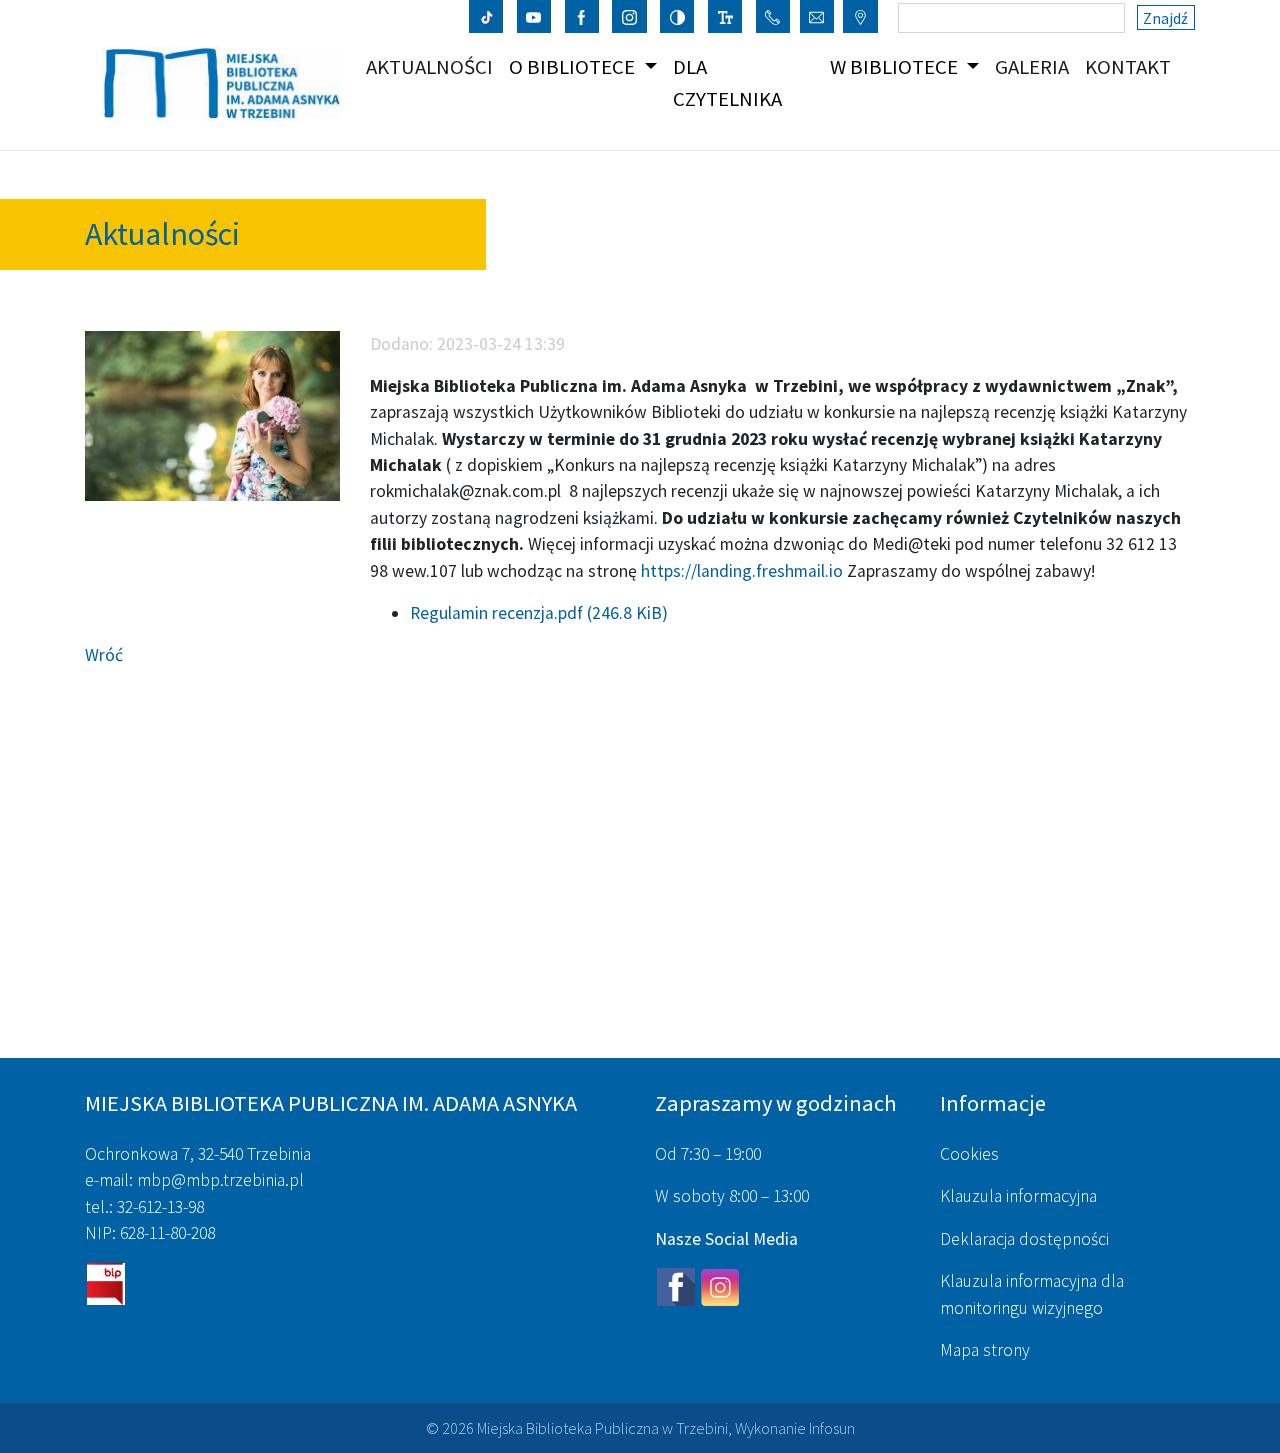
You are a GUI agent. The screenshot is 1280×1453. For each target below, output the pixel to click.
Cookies (969, 1154)
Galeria (1036, 66)
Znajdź (1165, 18)
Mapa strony (985, 1350)
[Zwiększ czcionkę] (725, 16)
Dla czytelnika (727, 82)
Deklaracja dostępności (1024, 1239)
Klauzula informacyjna (1018, 1196)
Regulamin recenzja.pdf (539, 613)
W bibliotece (896, 67)
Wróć (104, 655)
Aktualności (433, 66)
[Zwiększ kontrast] (677, 16)
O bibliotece (574, 67)
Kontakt (1132, 66)
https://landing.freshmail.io (742, 571)
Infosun (832, 1428)
